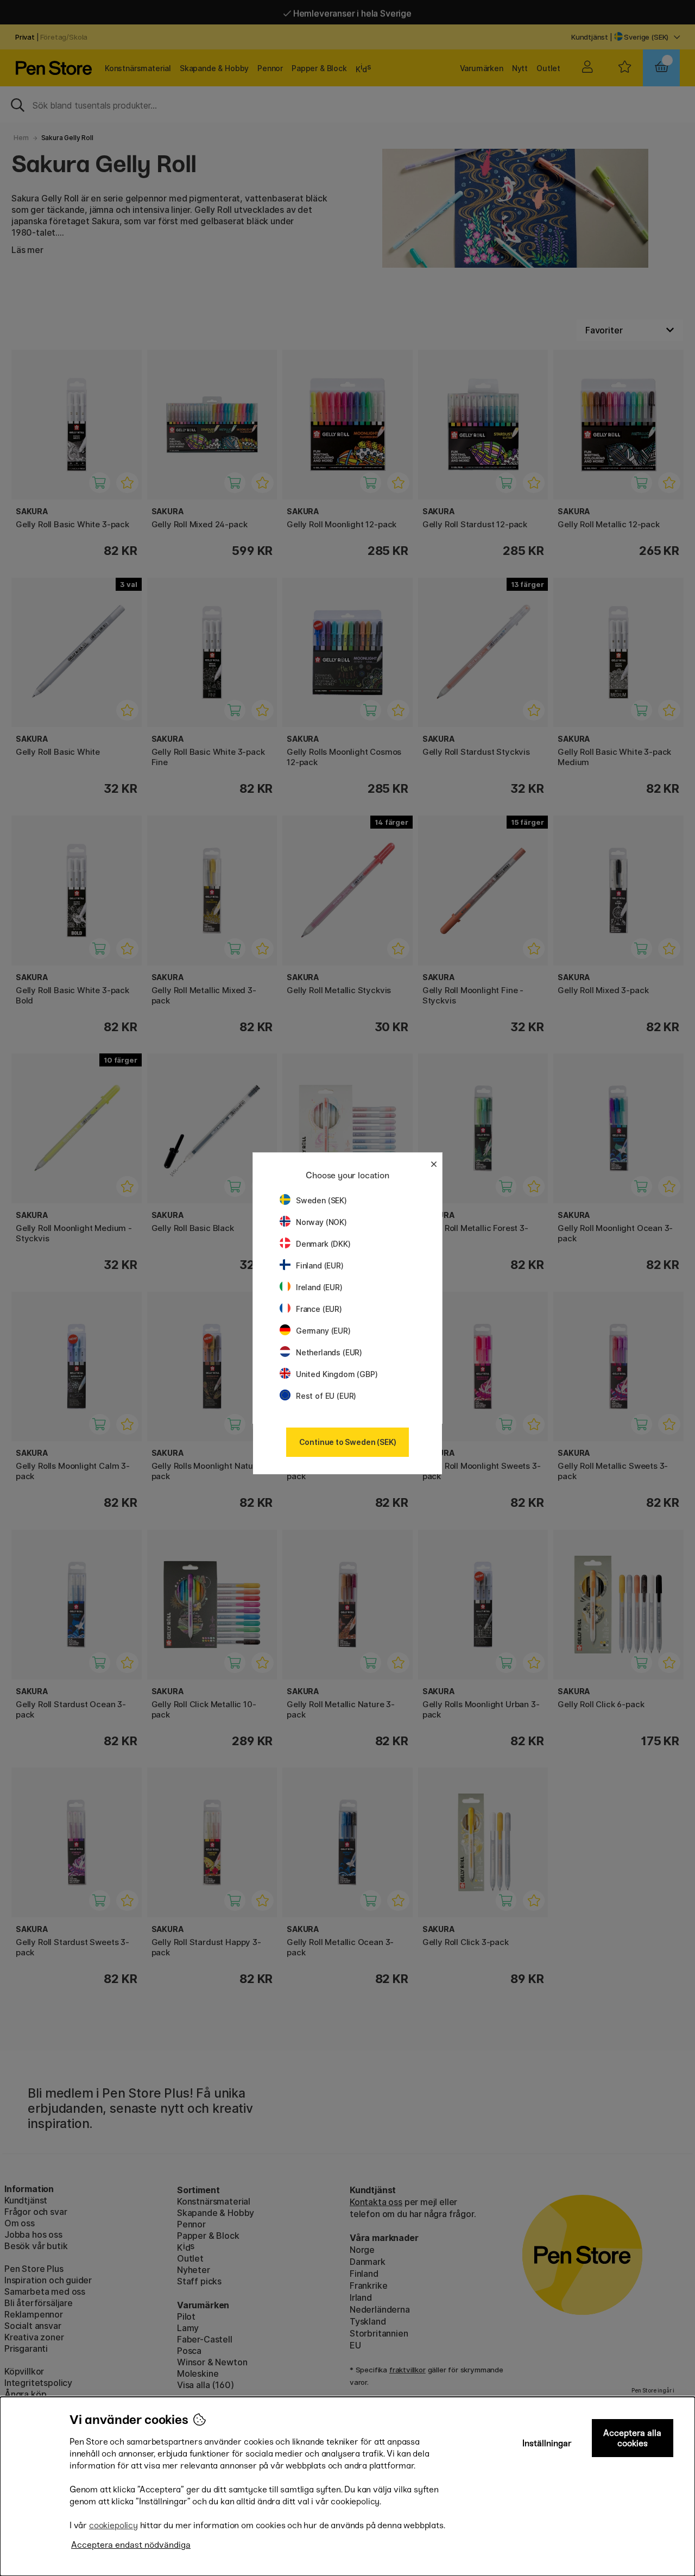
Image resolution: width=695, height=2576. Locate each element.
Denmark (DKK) (323, 1244)
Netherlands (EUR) (329, 1352)
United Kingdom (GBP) (337, 1374)
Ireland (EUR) (319, 1287)
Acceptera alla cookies (632, 2438)
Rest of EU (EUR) (326, 1396)
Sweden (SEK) (321, 1200)
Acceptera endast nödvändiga (131, 2545)
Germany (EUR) (323, 1331)
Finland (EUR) (320, 1265)
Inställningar (547, 2443)
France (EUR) (319, 1309)
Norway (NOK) (321, 1222)
